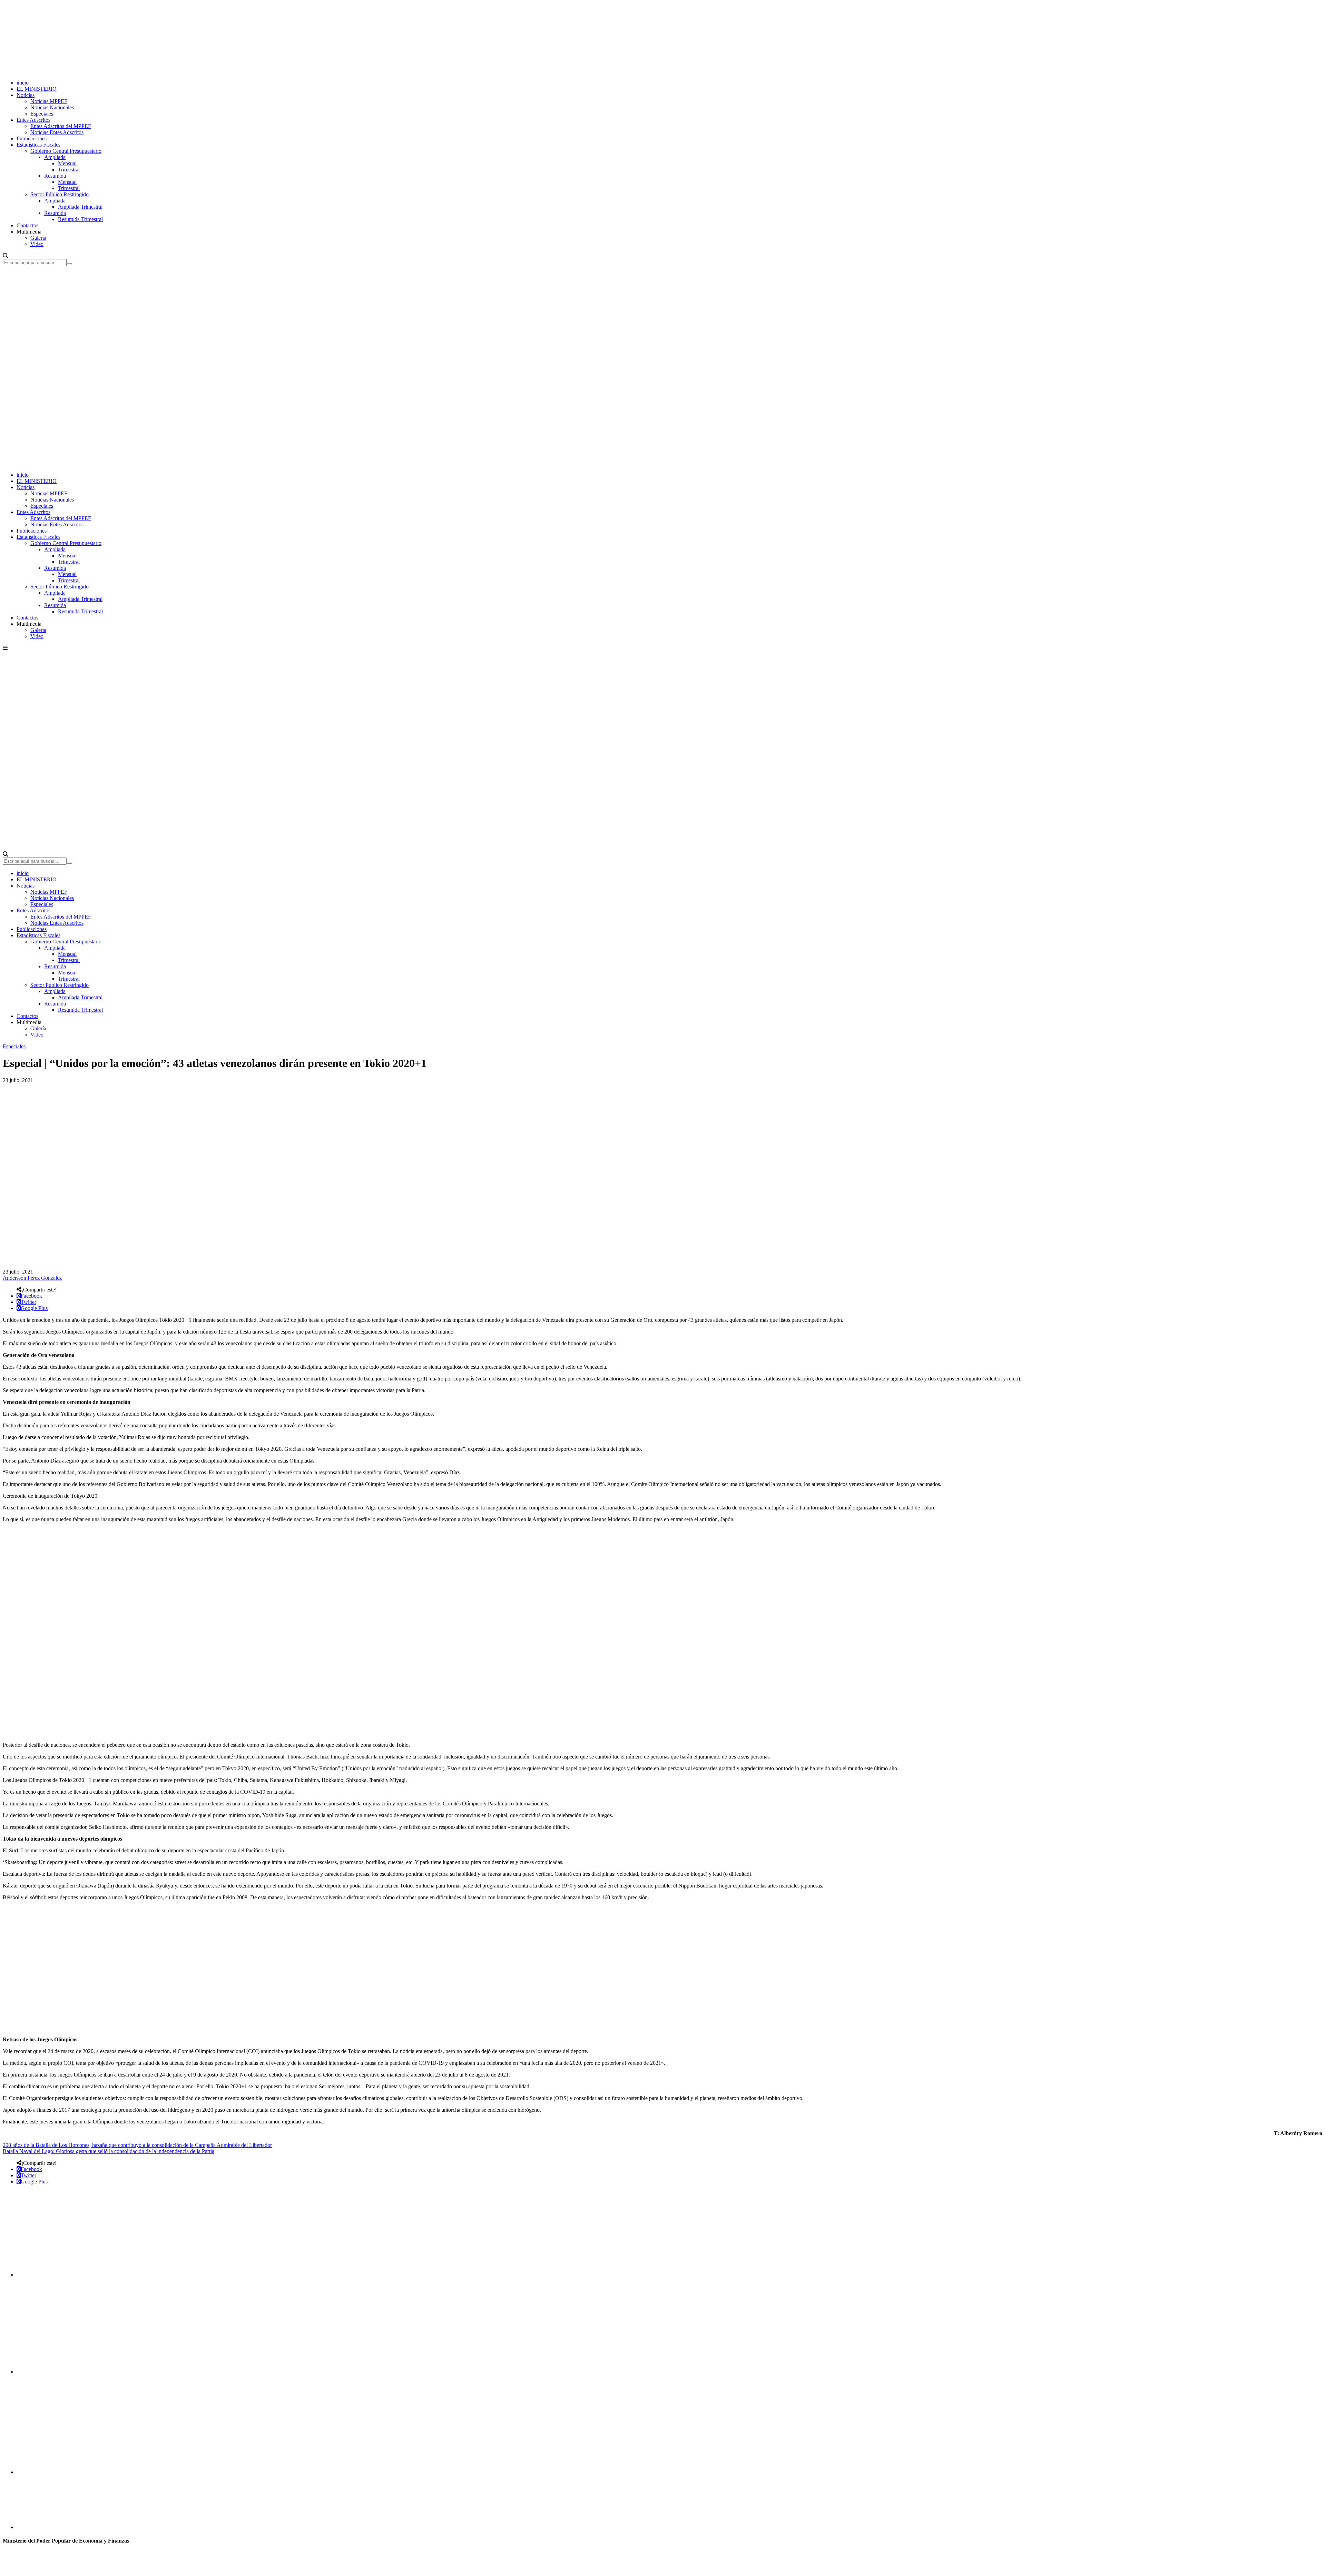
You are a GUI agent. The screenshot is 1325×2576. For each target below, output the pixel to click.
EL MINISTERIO (37, 89)
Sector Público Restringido (60, 194)
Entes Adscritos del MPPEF (61, 126)
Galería (38, 238)
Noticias (26, 95)
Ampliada (55, 157)
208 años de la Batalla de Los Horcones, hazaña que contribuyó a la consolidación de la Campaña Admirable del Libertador (137, 2145)
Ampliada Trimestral (80, 207)
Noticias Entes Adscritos (57, 132)
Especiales (42, 114)
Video (37, 244)
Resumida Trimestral (80, 219)
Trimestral (69, 170)
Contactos (27, 225)
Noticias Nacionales (52, 107)
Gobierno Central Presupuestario (66, 151)
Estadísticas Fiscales (38, 145)
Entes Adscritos (33, 120)
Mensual (67, 163)
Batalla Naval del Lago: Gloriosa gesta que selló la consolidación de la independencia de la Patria (109, 2151)
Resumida (55, 176)
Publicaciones (32, 138)
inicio (23, 83)
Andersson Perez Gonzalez (32, 1278)
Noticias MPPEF (49, 101)
